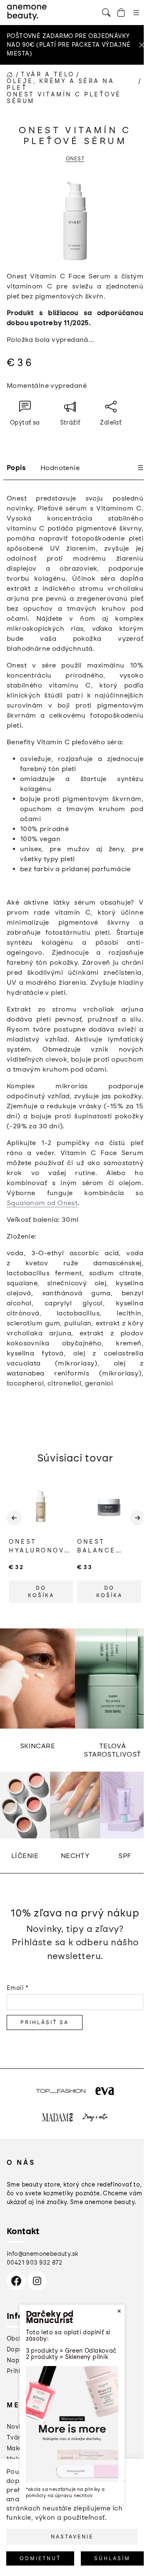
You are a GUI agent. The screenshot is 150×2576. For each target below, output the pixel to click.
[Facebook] (16, 2281)
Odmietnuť (40, 2558)
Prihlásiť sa (45, 2022)
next (137, 1524)
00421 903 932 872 (35, 2263)
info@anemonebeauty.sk (42, 2254)
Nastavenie (72, 2537)
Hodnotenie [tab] (60, 468)
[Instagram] (37, 2281)
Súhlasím (112, 2558)
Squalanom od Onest (42, 1203)
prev (13, 1524)
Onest (75, 159)
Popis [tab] (16, 468)
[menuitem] (19, 2427)
